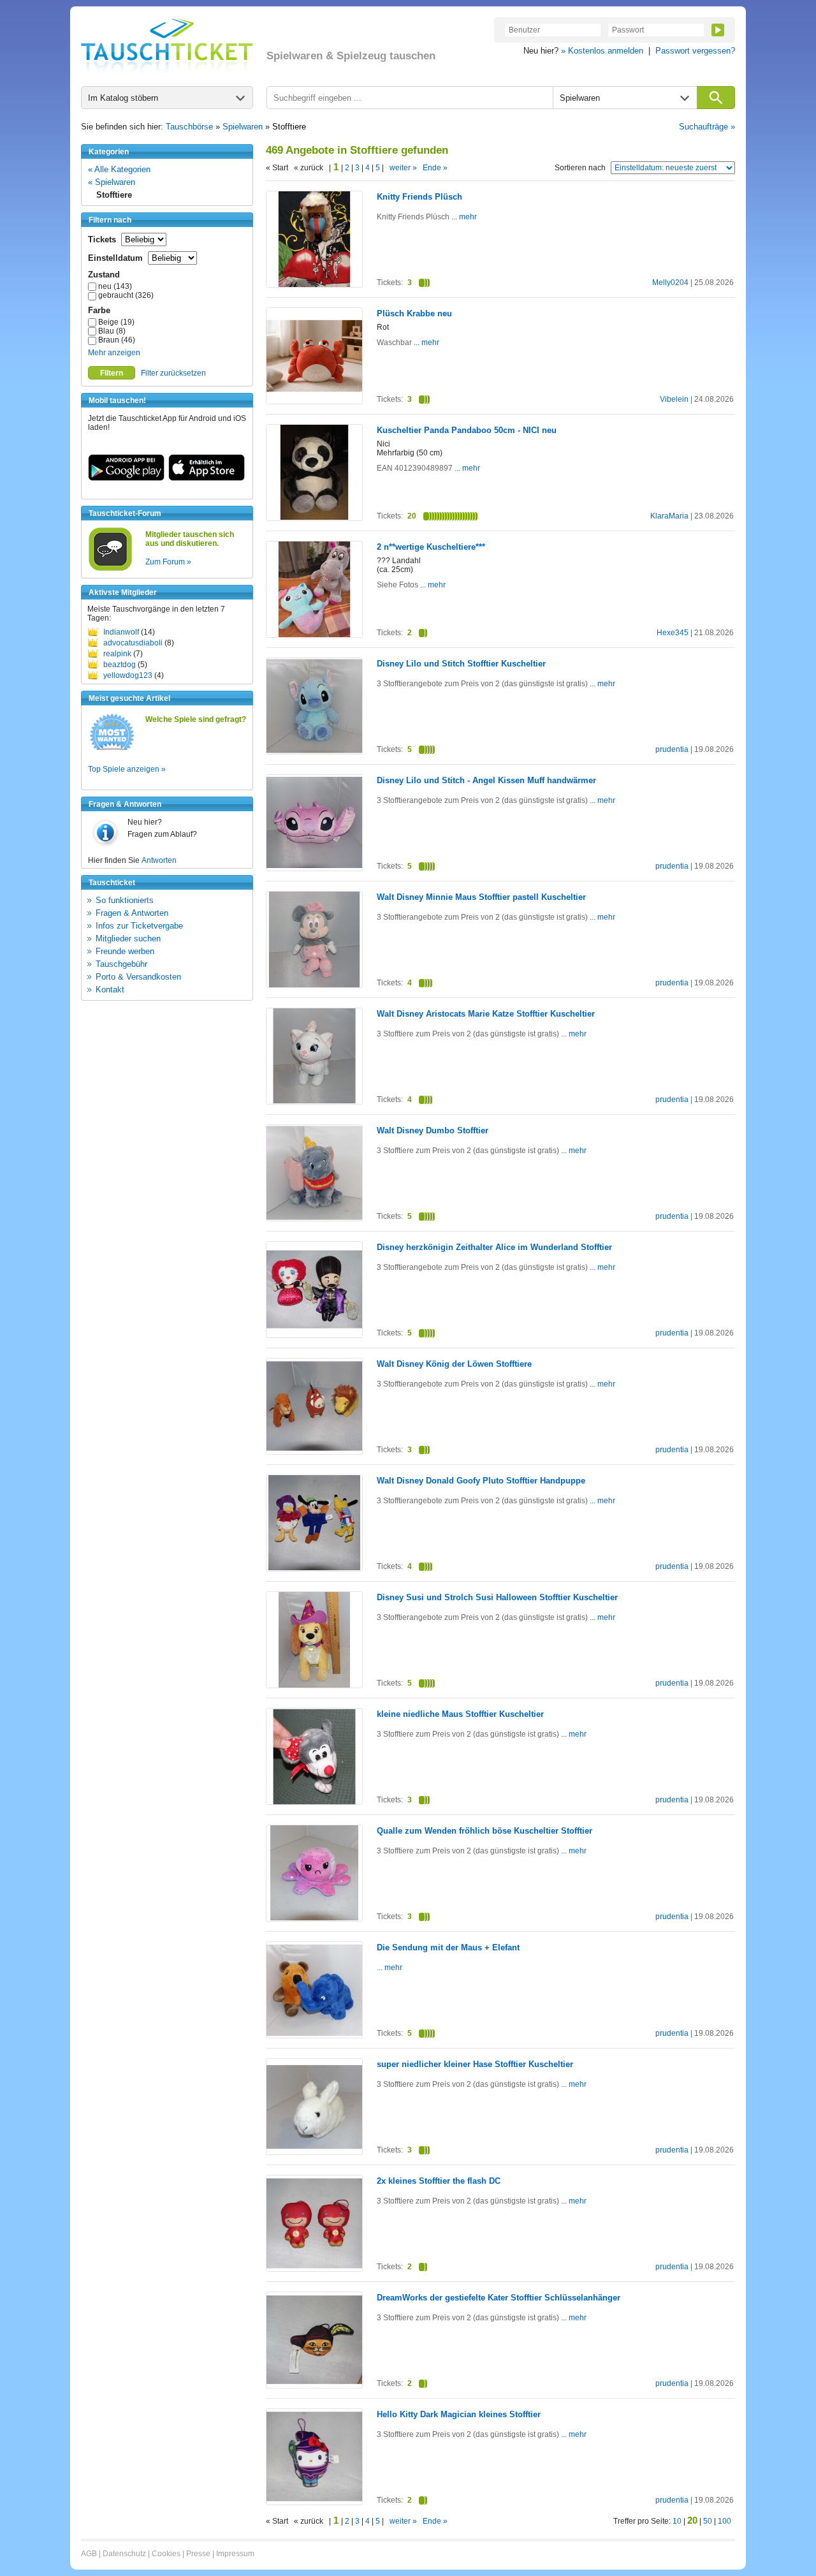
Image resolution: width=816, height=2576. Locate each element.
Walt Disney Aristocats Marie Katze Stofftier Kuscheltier (486, 1014)
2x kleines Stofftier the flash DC (439, 2181)
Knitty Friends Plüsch (419, 197)
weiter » (403, 168)
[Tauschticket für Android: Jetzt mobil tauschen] (126, 478)
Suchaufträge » (707, 127)
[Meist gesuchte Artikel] (112, 749)
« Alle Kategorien (119, 169)
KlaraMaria (669, 516)
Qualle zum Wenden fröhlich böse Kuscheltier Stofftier (484, 1831)
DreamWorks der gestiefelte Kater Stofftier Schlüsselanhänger (499, 2298)
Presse (198, 2554)
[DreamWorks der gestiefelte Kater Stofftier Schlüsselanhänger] (314, 2385)
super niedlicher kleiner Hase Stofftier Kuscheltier (475, 2064)
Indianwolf (121, 632)
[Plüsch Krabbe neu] (314, 401)
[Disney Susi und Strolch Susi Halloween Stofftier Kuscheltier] (314, 1685)
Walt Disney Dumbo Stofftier (433, 1130)
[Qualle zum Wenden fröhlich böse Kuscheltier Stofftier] (314, 1918)
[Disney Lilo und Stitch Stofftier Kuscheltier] (314, 751)
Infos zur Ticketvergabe (139, 926)
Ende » (435, 168)
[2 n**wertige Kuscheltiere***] (314, 635)
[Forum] (110, 569)
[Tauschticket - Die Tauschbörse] (167, 46)
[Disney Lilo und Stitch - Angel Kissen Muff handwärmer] (314, 867)
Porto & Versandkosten (138, 977)
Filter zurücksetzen (173, 373)
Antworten (159, 860)
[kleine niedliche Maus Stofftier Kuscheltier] (314, 1802)
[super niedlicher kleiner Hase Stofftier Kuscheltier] (314, 2153)
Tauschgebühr (121, 964)
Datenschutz (124, 2554)
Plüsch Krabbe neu (414, 313)
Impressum (235, 2554)
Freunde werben (125, 951)
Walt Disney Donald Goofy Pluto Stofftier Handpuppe (481, 1481)
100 (725, 2521)
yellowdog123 (128, 675)
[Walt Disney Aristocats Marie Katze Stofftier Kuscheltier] (314, 1101)
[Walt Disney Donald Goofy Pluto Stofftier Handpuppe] (314, 1568)
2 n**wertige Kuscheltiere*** (431, 547)
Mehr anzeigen (114, 353)
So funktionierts (125, 900)
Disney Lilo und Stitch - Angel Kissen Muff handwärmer (486, 780)
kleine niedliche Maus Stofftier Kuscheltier (460, 1714)
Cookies (166, 2554)
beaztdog (120, 665)
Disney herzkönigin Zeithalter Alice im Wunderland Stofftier (494, 1247)
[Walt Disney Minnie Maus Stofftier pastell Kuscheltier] (314, 985)
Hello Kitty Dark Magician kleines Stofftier (459, 2414)
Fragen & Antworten (132, 913)
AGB (89, 2554)
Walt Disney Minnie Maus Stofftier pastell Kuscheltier (481, 897)
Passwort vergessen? (695, 51)
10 (677, 2521)
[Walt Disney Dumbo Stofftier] (314, 1218)
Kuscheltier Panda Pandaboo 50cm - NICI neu (467, 430)
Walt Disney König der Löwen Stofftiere (454, 1364)
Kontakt (110, 990)
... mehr (463, 217)
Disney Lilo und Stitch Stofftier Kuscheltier (461, 664)
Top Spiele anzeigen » (127, 769)
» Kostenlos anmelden (602, 51)
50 (708, 2521)
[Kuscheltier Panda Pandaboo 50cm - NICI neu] (314, 517)
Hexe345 (673, 633)
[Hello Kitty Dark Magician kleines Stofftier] (314, 2501)
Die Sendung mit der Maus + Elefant (448, 1947)
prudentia (672, 749)
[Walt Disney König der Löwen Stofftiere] (314, 1451)
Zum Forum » (168, 562)
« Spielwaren (112, 182)
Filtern (112, 373)
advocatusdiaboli (133, 643)
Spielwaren (243, 127)
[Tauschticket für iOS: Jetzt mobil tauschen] (207, 478)
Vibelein (674, 399)
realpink (117, 654)
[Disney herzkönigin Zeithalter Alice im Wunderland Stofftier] (314, 1334)
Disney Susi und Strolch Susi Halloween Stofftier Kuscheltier (497, 1597)
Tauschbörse (189, 127)
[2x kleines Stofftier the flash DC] (314, 2269)
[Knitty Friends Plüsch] (314, 284)
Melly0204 (670, 283)
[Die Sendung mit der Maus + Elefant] (314, 2036)
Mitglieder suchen (128, 938)
